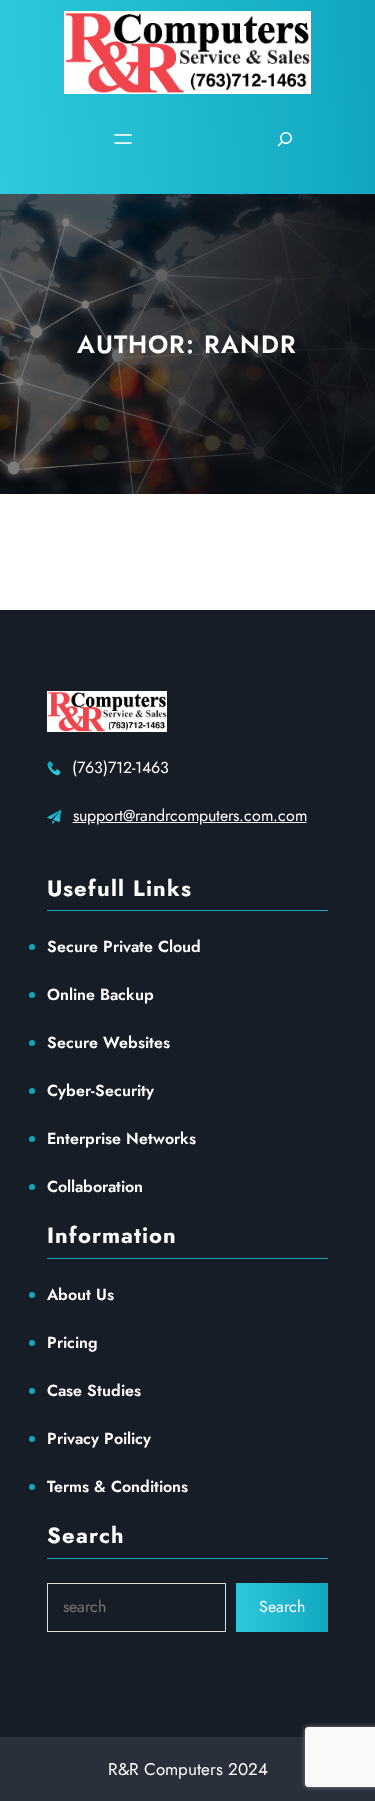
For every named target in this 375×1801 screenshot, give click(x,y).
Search (282, 1606)
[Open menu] (123, 139)
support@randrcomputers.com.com (190, 815)
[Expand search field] (285, 139)
